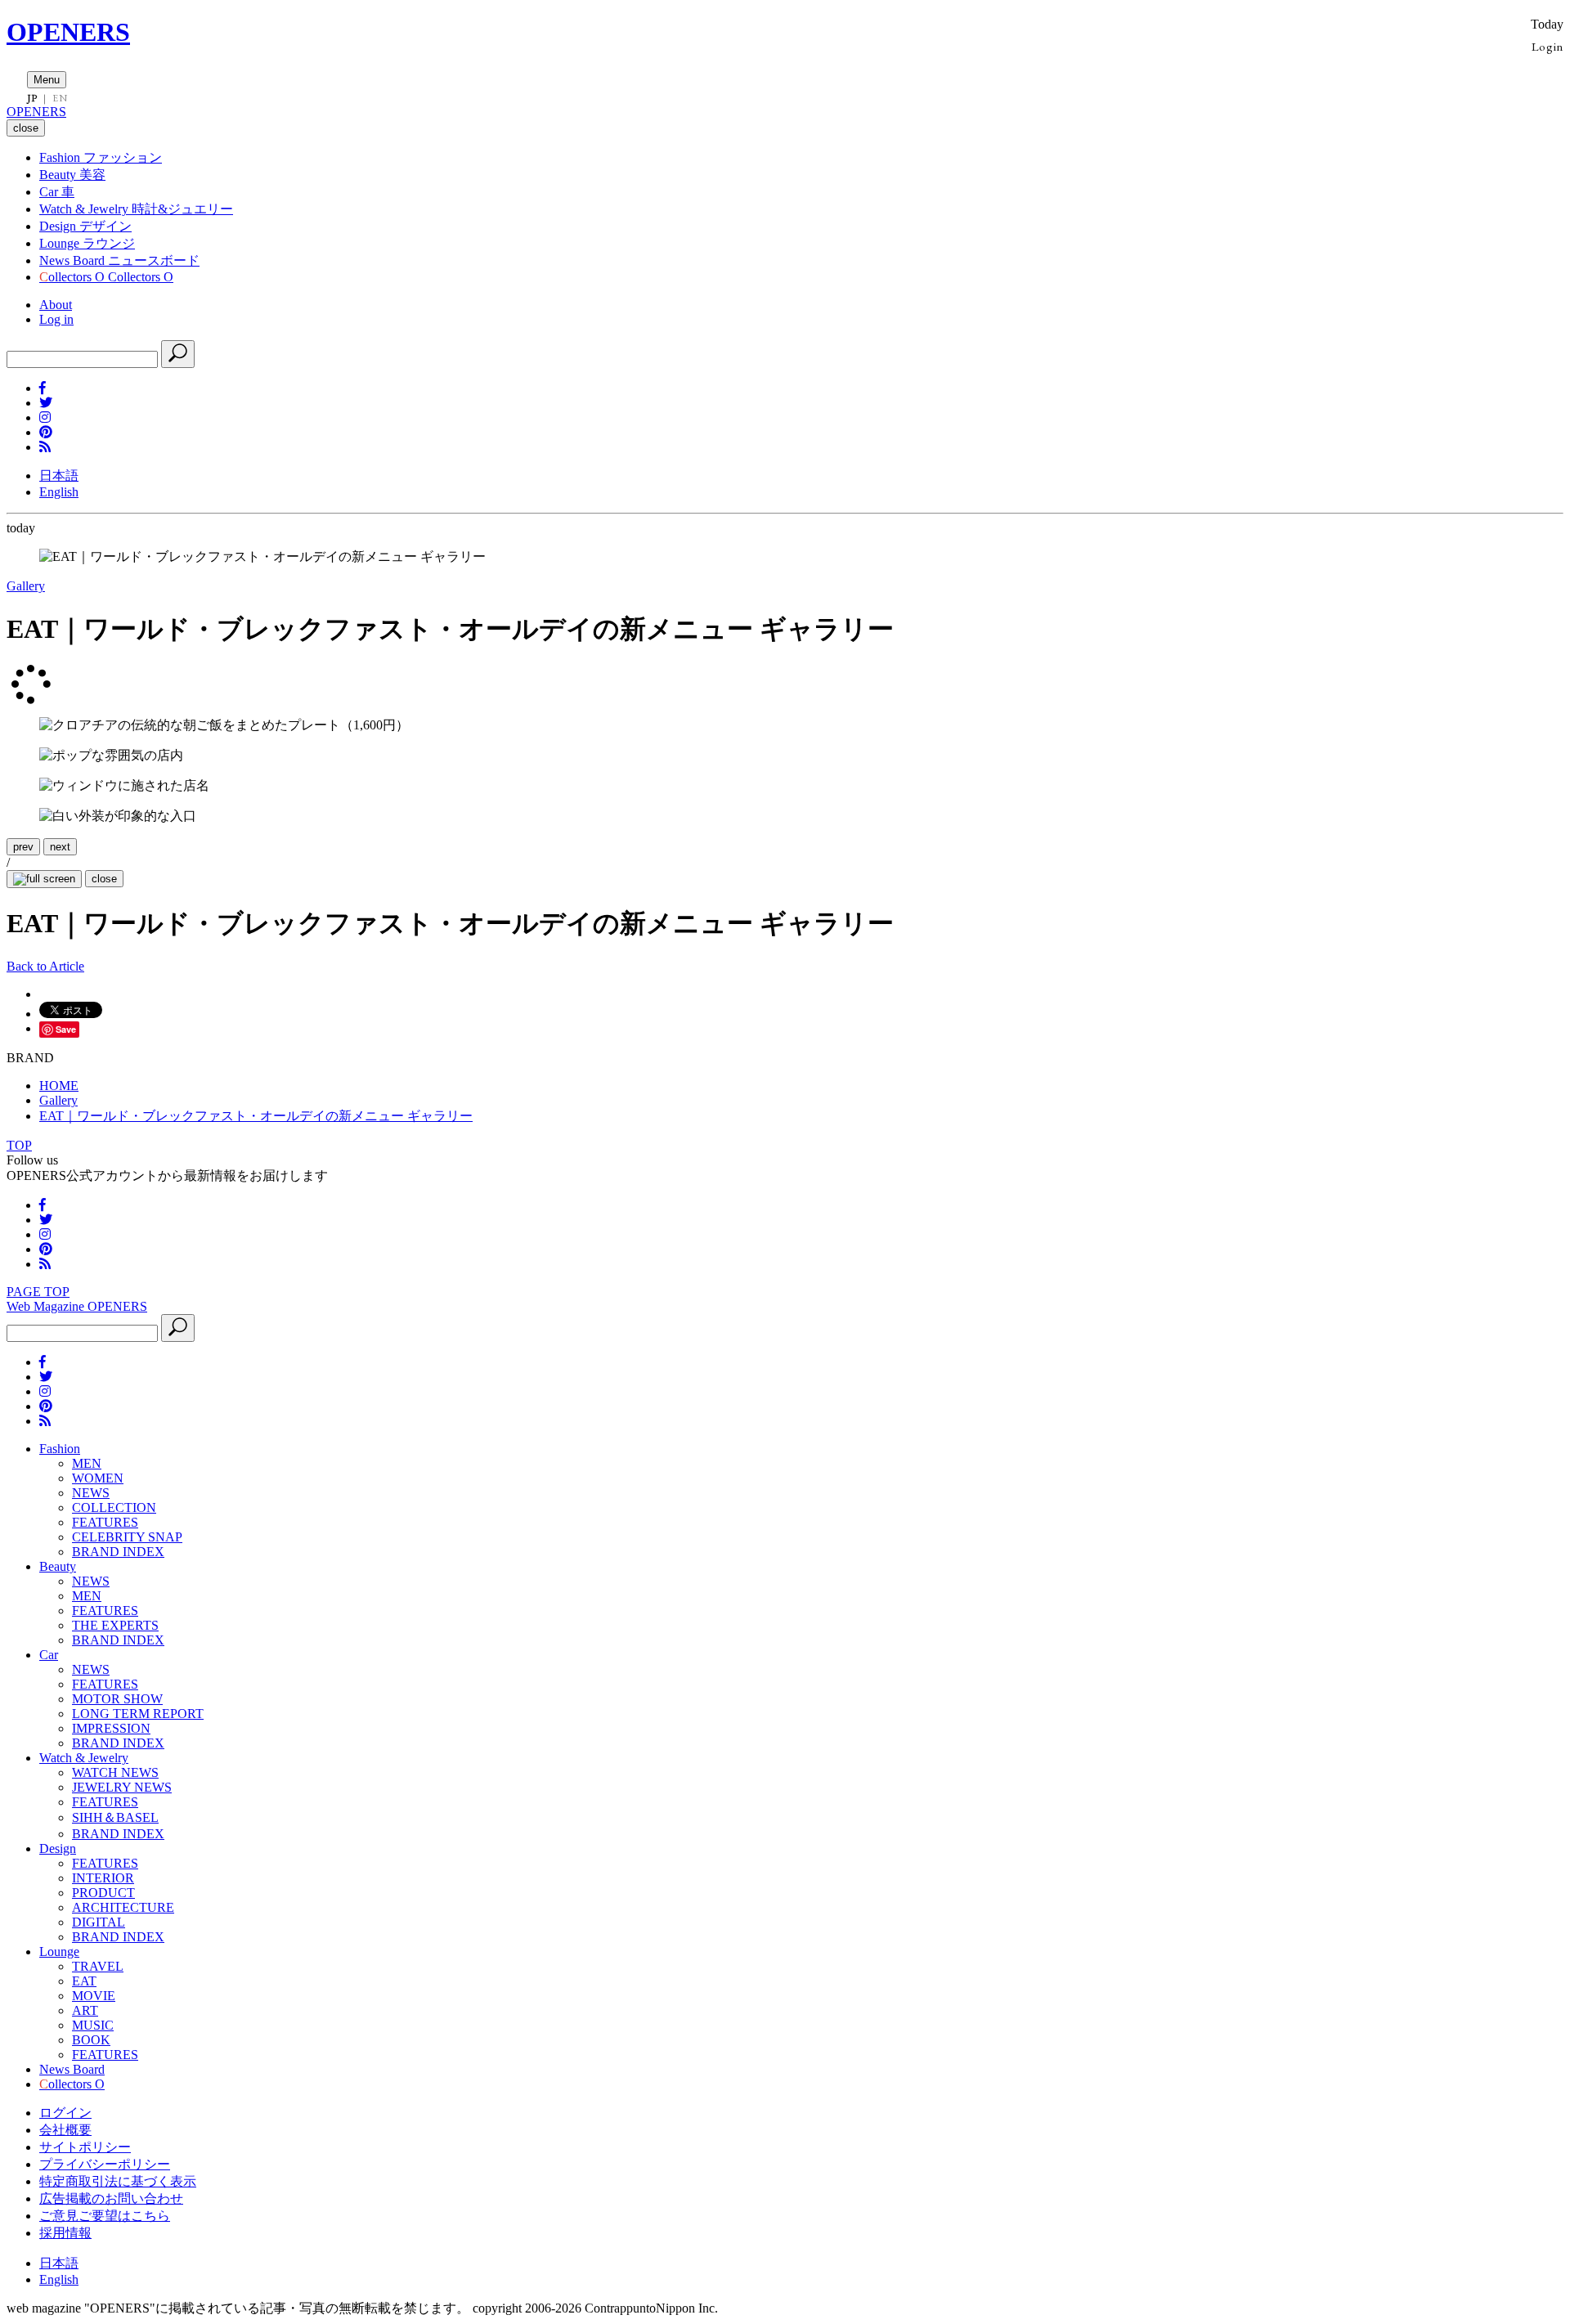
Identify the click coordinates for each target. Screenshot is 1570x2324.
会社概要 (65, 2130)
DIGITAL (99, 1922)
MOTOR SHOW (117, 1699)
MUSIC (93, 2025)
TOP (19, 1145)
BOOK (91, 2040)
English (59, 492)
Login (1548, 46)
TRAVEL (98, 1966)
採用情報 (65, 2233)
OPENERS (68, 32)
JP (32, 98)
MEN (87, 1463)
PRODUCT (103, 1893)
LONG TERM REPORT (138, 1714)
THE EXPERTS (115, 1625)
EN (60, 98)
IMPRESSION (111, 1728)
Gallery (26, 586)
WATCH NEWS (115, 1772)
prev (23, 847)
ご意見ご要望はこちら (105, 2216)
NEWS (91, 1493)
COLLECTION (114, 1507)
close (104, 879)
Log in (56, 319)
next (60, 847)
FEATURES (105, 1522)
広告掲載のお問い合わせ (111, 2198)
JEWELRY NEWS (122, 1787)
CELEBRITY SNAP (127, 1537)
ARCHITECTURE (123, 1907)
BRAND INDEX (118, 1552)
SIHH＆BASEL (115, 1817)
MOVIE (94, 1996)
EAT (84, 1981)
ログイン (65, 2113)
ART (85, 2010)
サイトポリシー (85, 2147)
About (56, 305)
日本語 (59, 476)
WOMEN (98, 1478)
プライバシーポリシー (105, 2164)
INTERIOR (103, 1878)
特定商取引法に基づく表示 (118, 2181)
